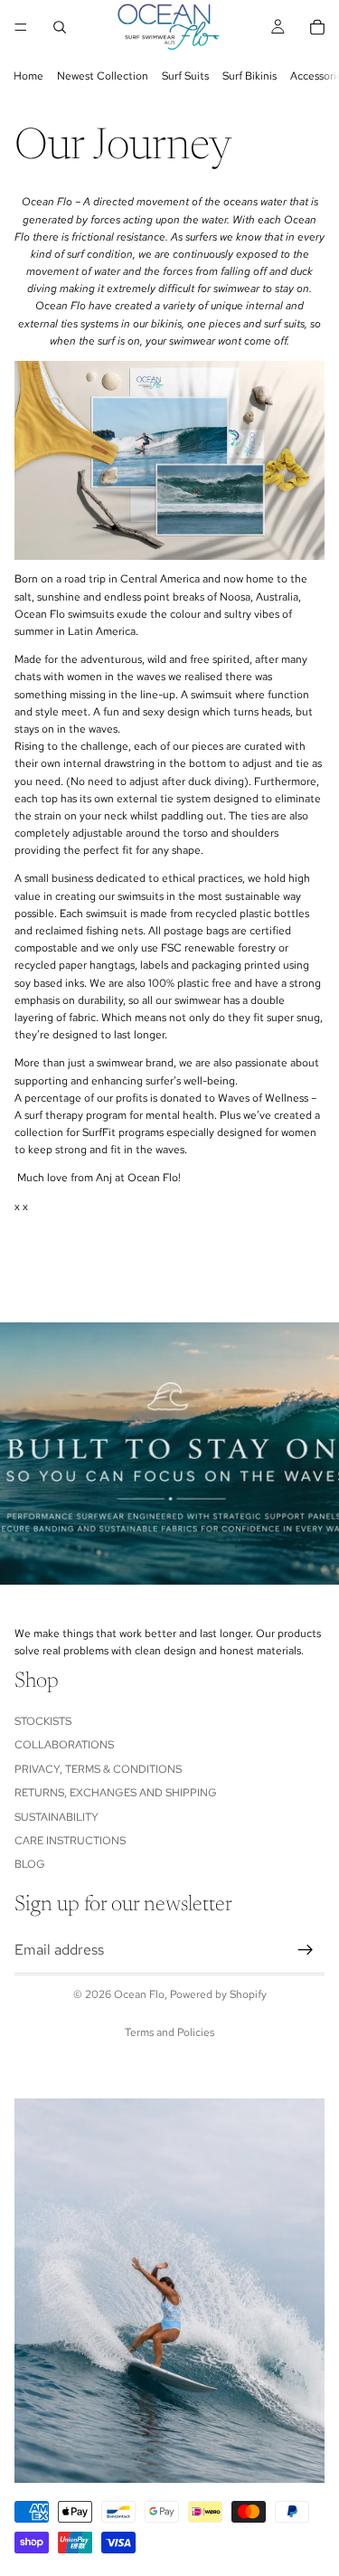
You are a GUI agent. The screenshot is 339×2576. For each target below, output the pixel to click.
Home (28, 76)
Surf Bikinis (250, 76)
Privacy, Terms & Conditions (98, 1769)
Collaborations (64, 1746)
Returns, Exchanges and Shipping (116, 1794)
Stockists (43, 1721)
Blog (30, 1865)
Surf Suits (185, 76)
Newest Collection (103, 76)
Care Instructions (70, 1841)
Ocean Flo (139, 1994)
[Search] (60, 27)
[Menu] (21, 27)
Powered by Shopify (218, 1994)
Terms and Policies (169, 2032)
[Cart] (317, 27)
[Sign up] (306, 1950)
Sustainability (56, 1817)
